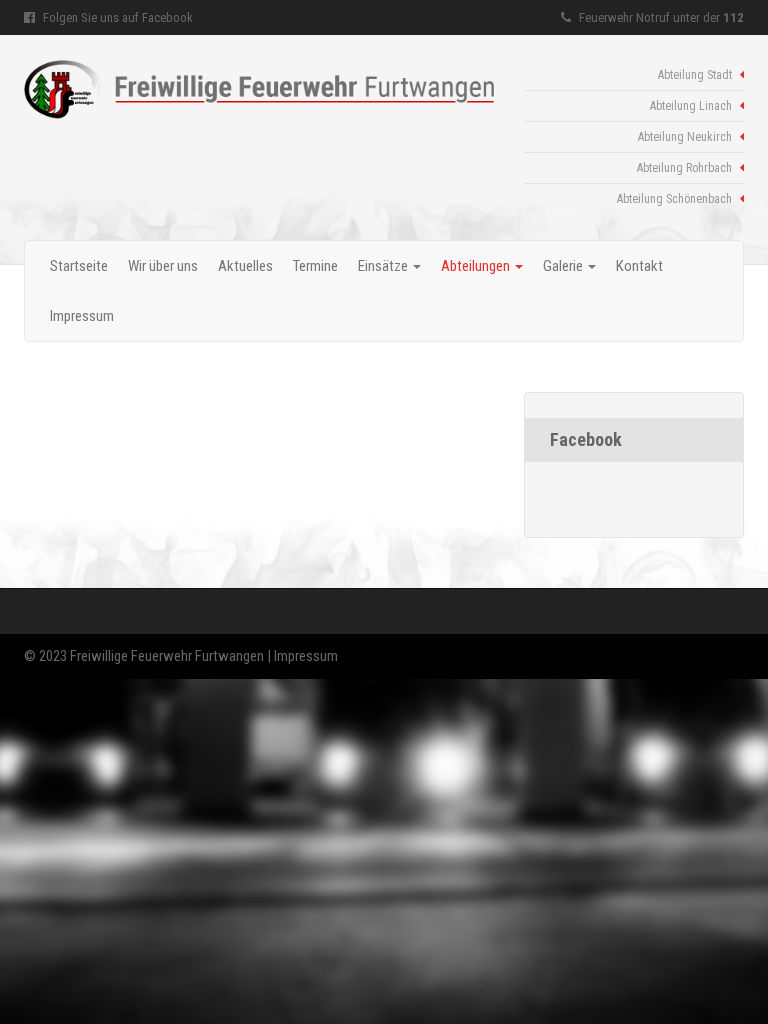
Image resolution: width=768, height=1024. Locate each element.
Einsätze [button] (384, 266)
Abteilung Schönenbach (676, 199)
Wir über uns (163, 266)
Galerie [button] (564, 266)
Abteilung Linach (692, 106)
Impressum (82, 316)
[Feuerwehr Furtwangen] (259, 89)
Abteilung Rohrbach (686, 168)
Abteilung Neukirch (686, 137)
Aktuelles (245, 266)
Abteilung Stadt (696, 75)
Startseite (79, 266)
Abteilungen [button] (477, 266)
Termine (315, 266)
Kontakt (639, 266)
